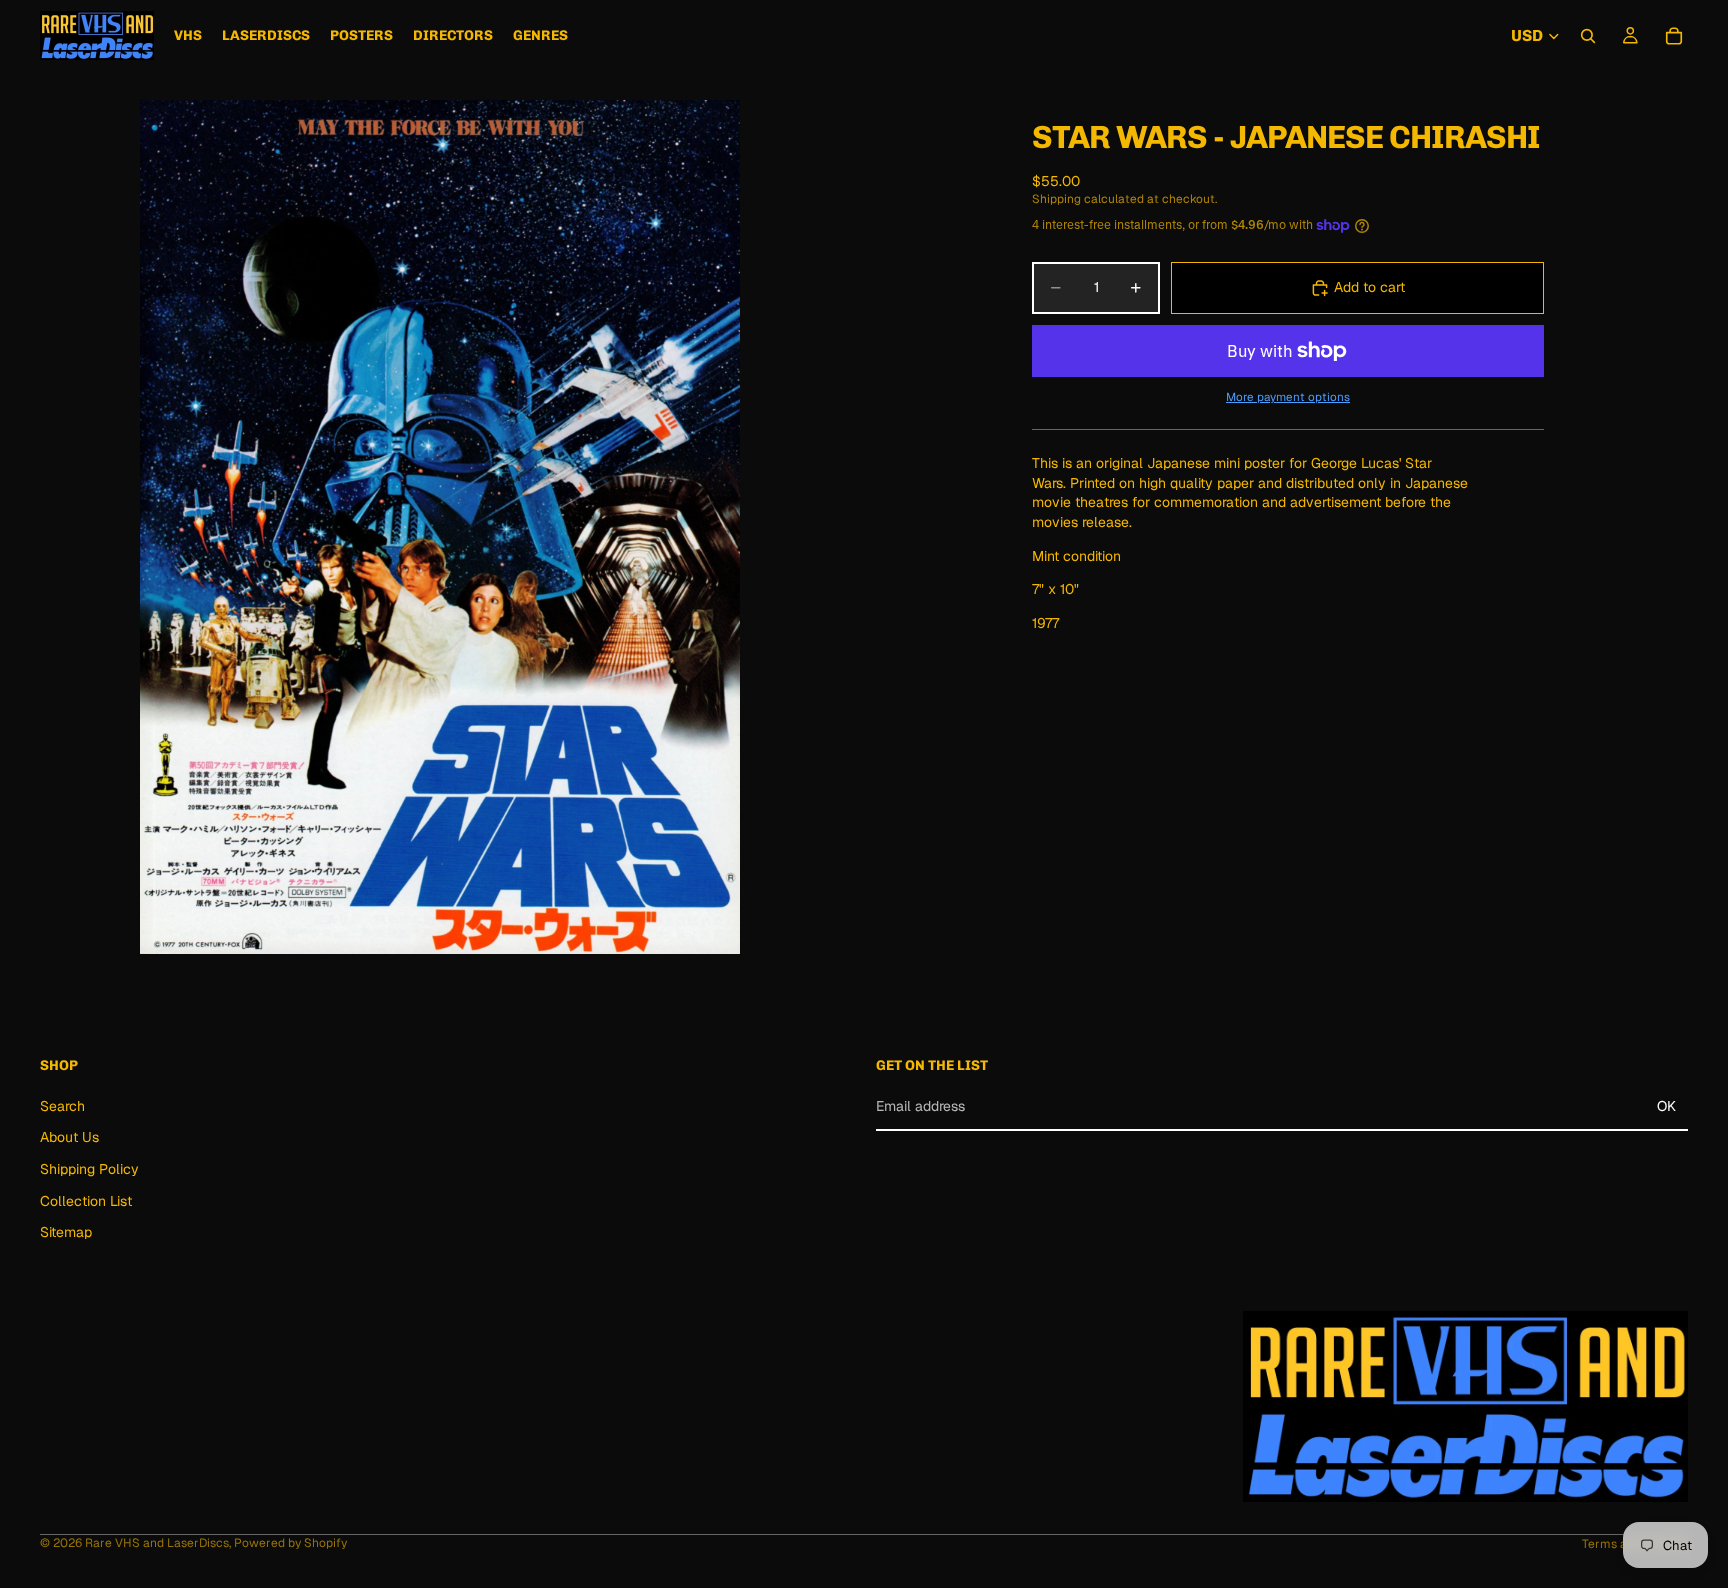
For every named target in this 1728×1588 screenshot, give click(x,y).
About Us (69, 1138)
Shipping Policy (89, 1169)
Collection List (86, 1201)
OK (1666, 1106)
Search (62, 1106)
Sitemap (66, 1233)
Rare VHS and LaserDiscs (157, 1543)
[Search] (1588, 36)
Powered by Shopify (290, 1543)
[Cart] (1674, 36)
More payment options (1288, 396)
